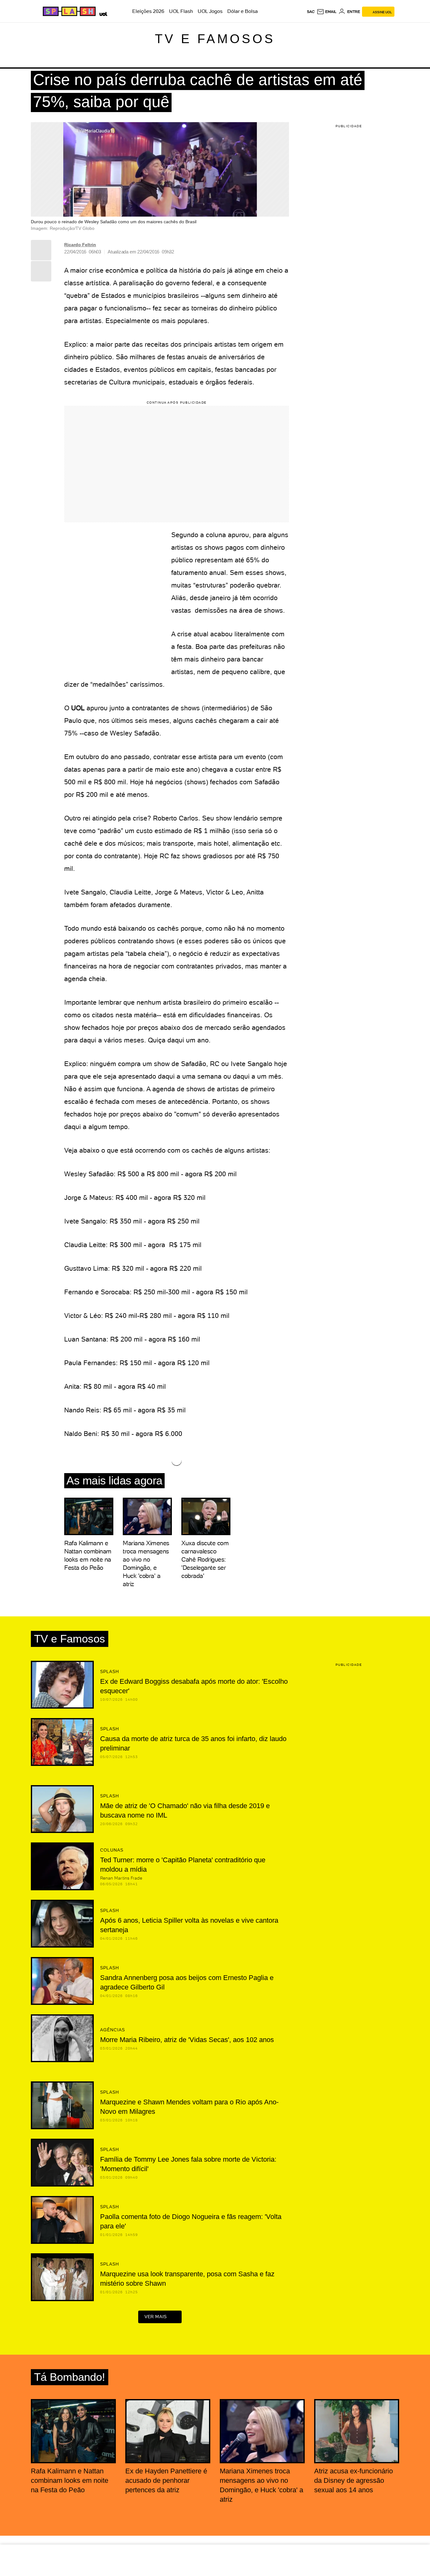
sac (311, 12)
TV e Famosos (215, 39)
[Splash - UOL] (68, 11)
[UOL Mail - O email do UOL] (327, 12)
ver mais (156, 2317)
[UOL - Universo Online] (102, 13)
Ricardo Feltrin (80, 245)
